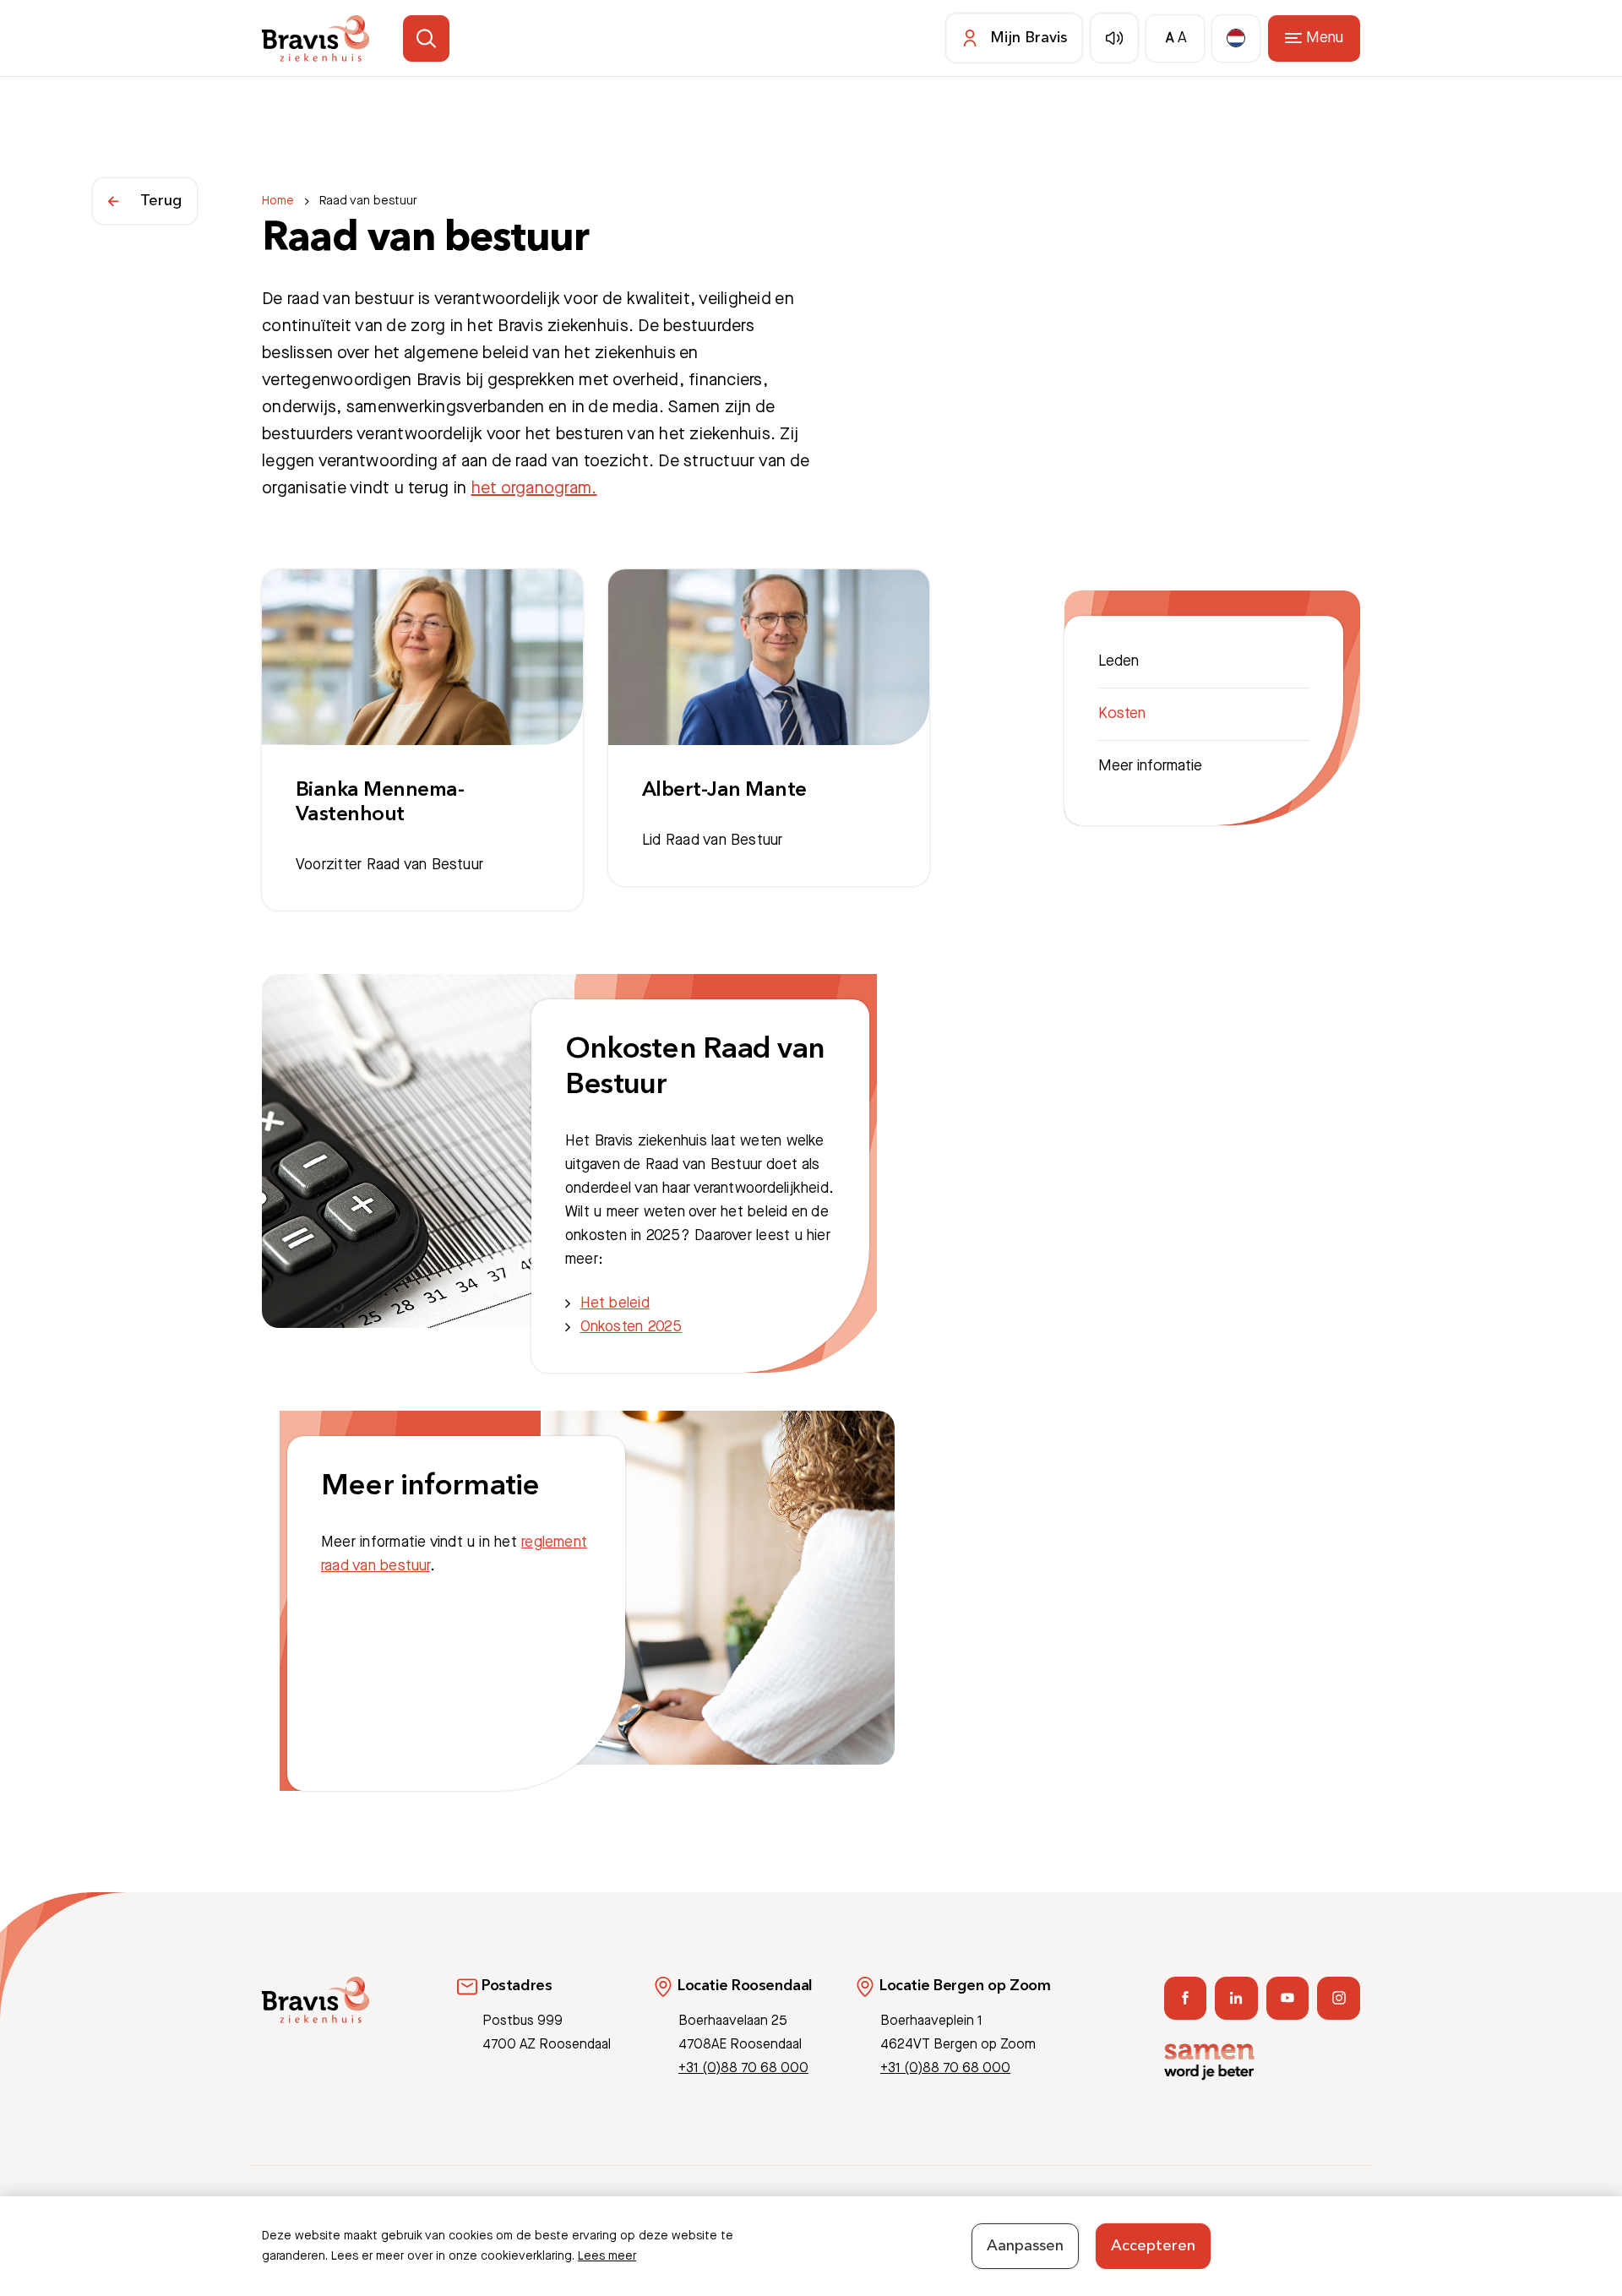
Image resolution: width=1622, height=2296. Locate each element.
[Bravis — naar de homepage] (316, 38)
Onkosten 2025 (631, 1327)
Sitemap (1338, 2217)
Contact (1159, 2217)
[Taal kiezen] (1236, 38)
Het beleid (615, 1303)
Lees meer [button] (607, 2256)
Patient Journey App (1067, 2217)
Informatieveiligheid (1249, 2217)
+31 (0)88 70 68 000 (743, 2068)
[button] (426, 38)
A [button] (1170, 38)
